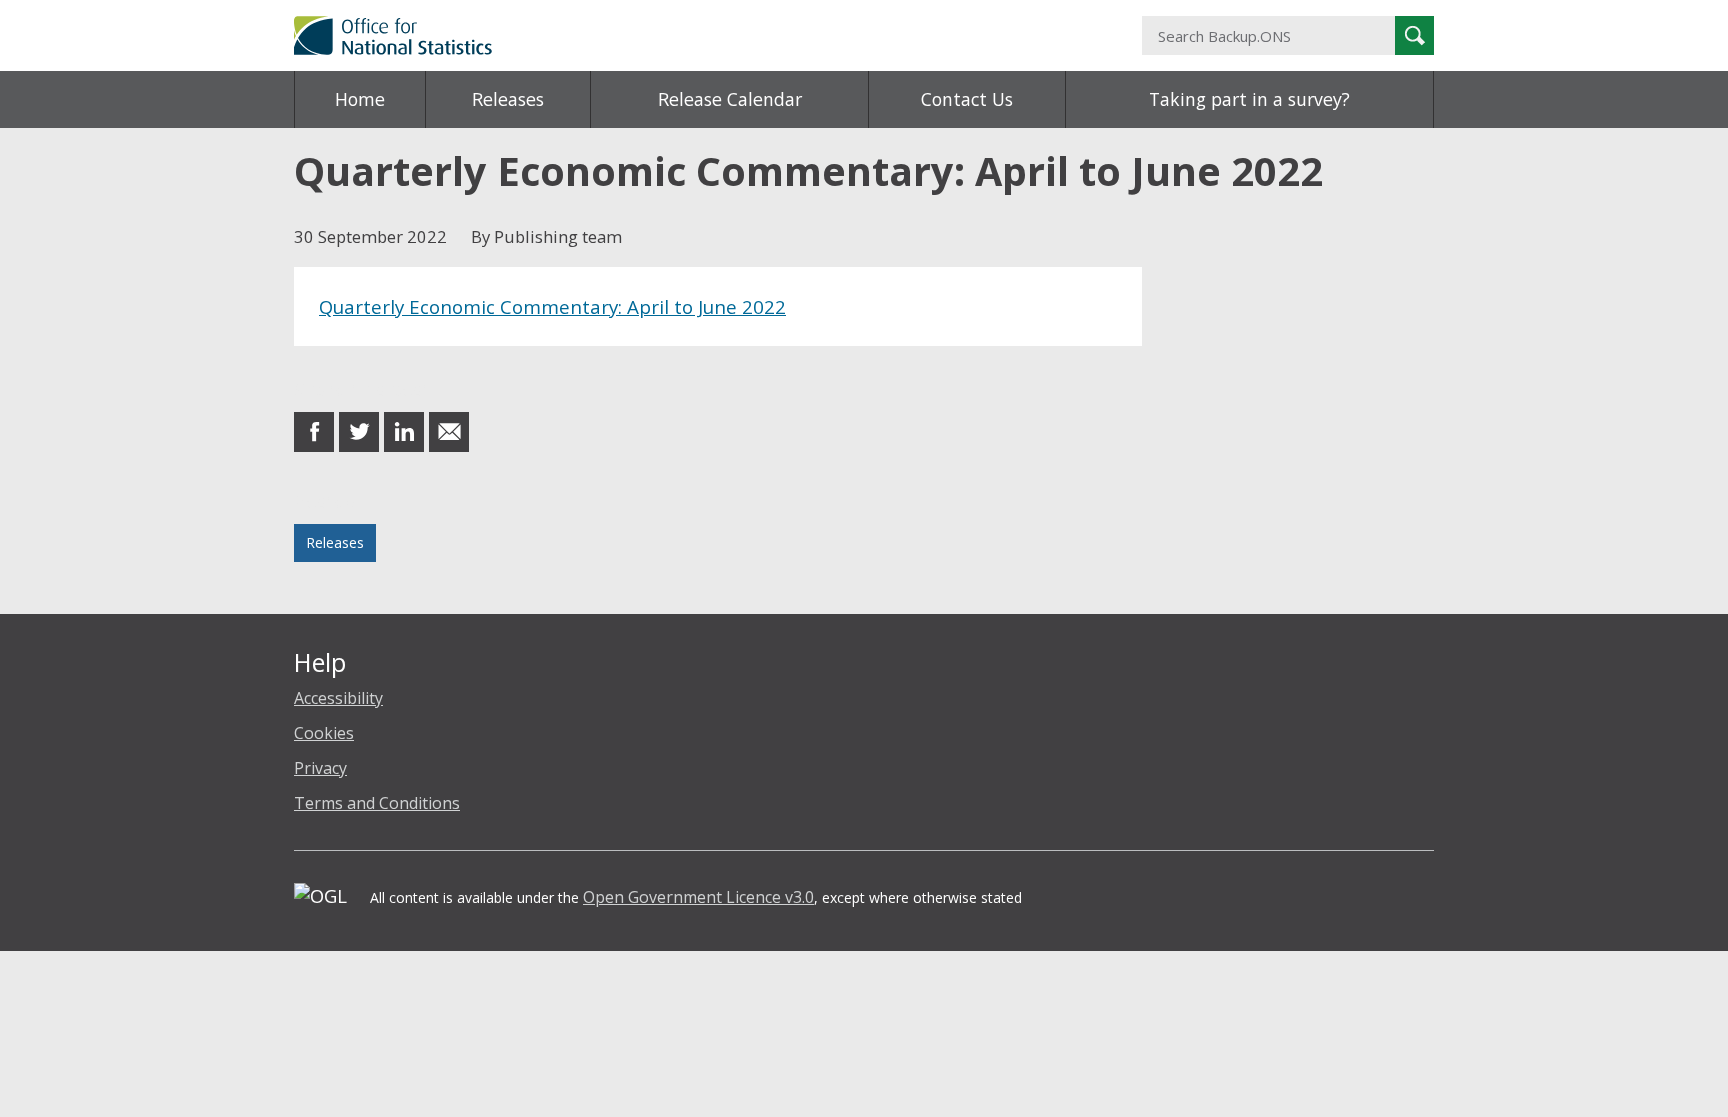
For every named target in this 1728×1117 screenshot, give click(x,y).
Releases (508, 99)
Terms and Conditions (377, 803)
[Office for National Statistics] (669, 35)
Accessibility (338, 698)
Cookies (324, 733)
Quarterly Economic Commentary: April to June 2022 (552, 306)
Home (360, 99)
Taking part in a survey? (1249, 99)
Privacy (320, 768)
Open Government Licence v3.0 (698, 897)
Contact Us (967, 99)
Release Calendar (730, 99)
